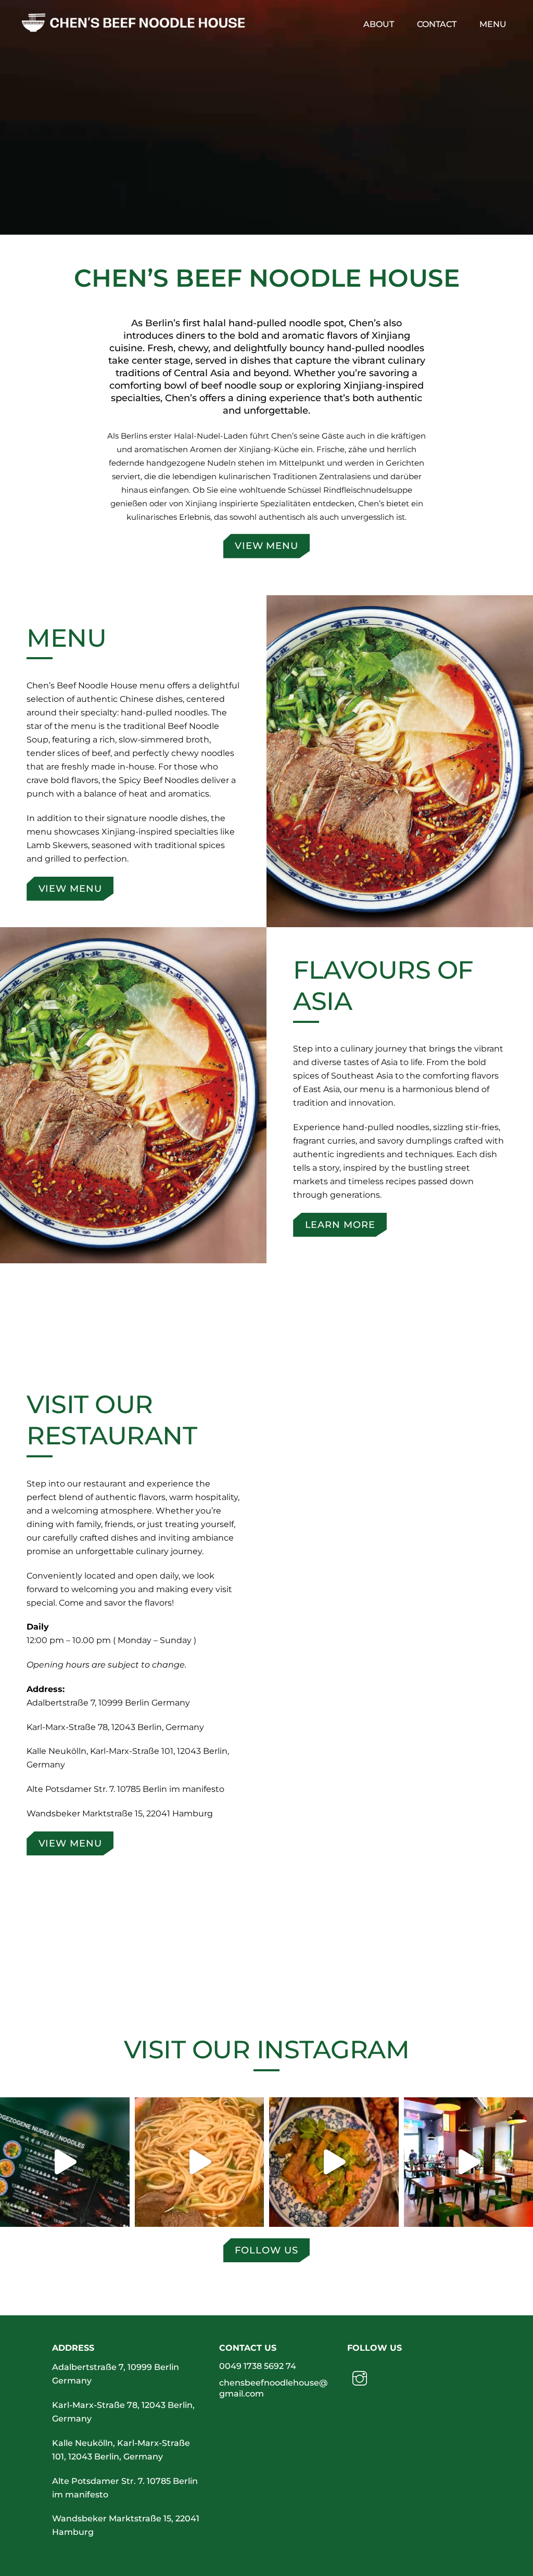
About (379, 24)
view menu (266, 546)
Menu (493, 24)
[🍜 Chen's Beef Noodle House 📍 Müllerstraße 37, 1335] (65, 2162)
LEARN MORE (340, 1225)
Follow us (266, 2250)
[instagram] (361, 2378)
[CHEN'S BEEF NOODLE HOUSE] (133, 27)
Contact (437, 24)
